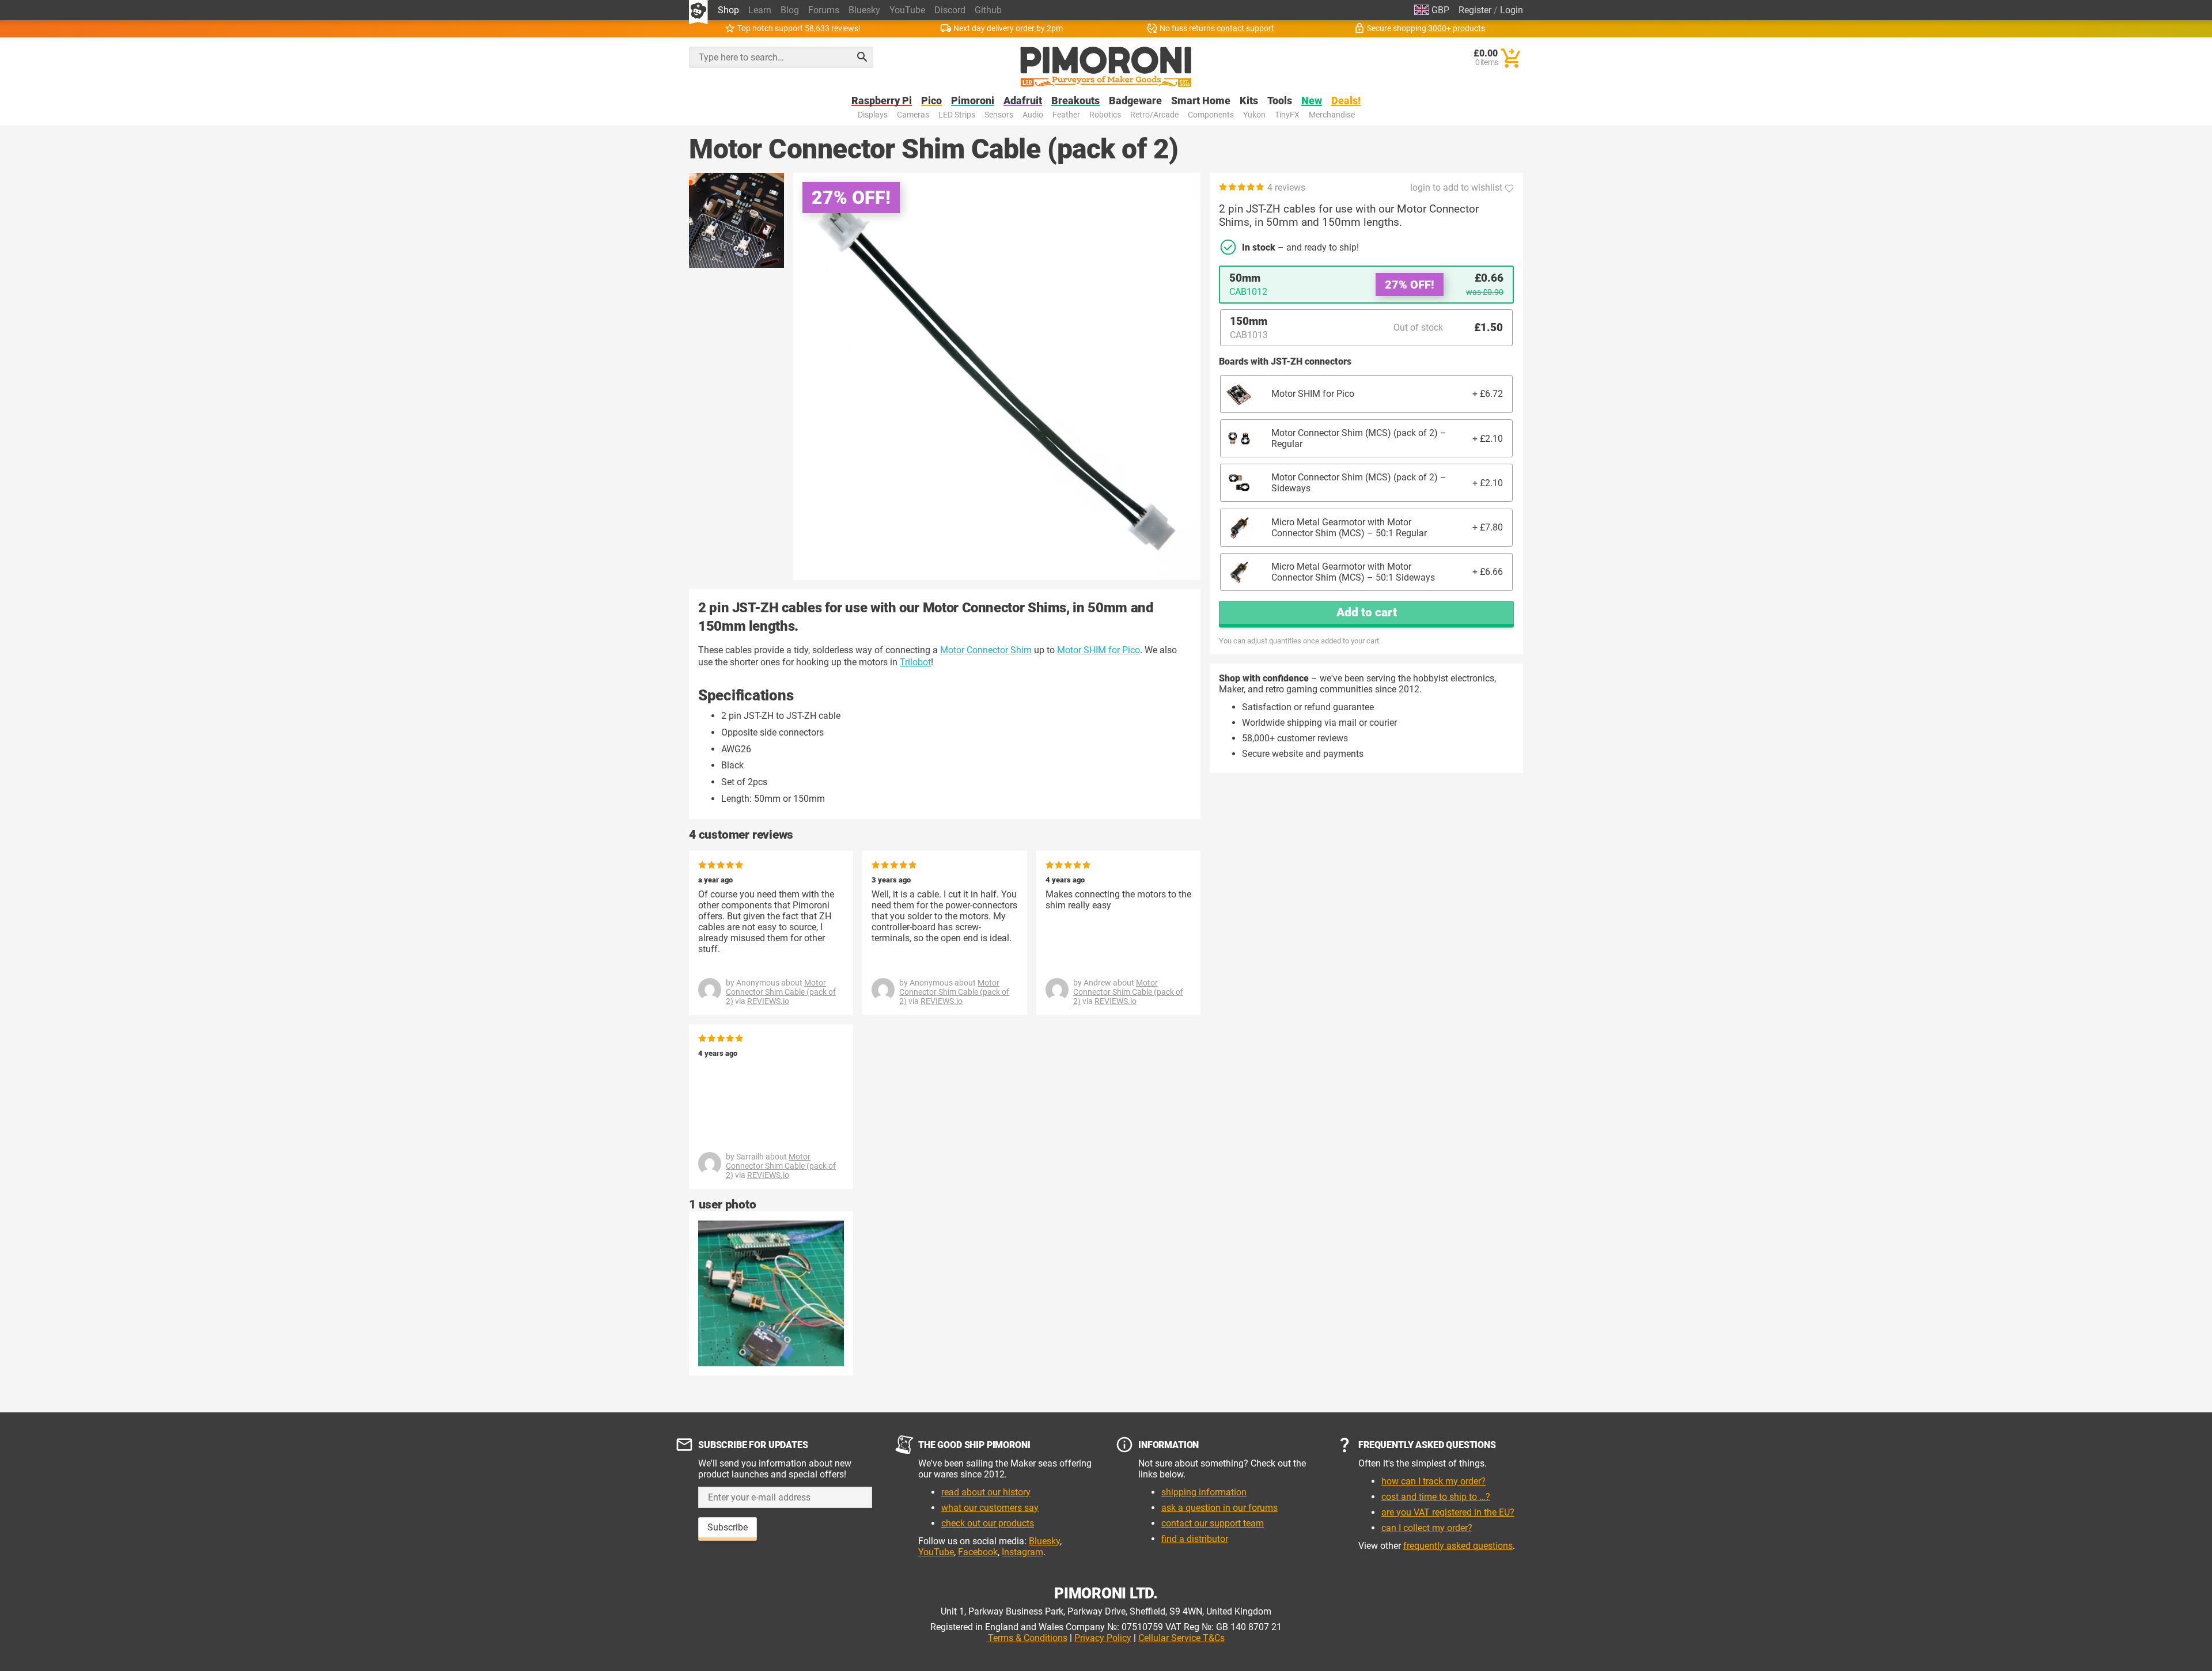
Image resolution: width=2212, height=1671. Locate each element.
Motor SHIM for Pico (1099, 650)
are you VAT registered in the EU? (1448, 1512)
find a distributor (1195, 1539)
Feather (1066, 115)
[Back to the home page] (1106, 67)
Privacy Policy (1103, 1638)
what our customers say (990, 1508)
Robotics (1105, 115)
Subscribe (728, 1527)
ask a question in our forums (1219, 1508)
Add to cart (1367, 612)
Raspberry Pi (882, 101)
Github (988, 10)
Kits (1249, 101)
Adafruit (1023, 101)
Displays (873, 115)
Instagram (1022, 1552)
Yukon (1254, 115)
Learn (760, 10)
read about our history (986, 1492)
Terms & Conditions (1028, 1638)
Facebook (978, 1552)
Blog (790, 10)
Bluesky (864, 10)
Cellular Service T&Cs (1181, 1638)
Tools (1280, 101)
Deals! (1346, 101)
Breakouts (1075, 101)
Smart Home (1201, 101)
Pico (931, 101)
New (1312, 101)
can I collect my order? (1427, 1528)
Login (1512, 10)
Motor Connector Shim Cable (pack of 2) (781, 992)
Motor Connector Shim (986, 650)
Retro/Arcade (1154, 115)
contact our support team (1213, 1523)
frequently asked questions (1458, 1546)
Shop (728, 10)
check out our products (988, 1523)
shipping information (1204, 1492)
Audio (1033, 115)
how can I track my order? (1433, 1481)
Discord (950, 10)
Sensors (999, 115)
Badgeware (1135, 101)
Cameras (913, 115)
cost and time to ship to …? (1436, 1497)
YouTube (907, 10)
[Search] (862, 57)
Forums (824, 10)
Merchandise (1332, 115)
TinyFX (1287, 115)
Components (1211, 115)
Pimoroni (973, 101)
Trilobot (915, 662)
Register (1475, 10)
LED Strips (957, 115)
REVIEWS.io (768, 1001)
